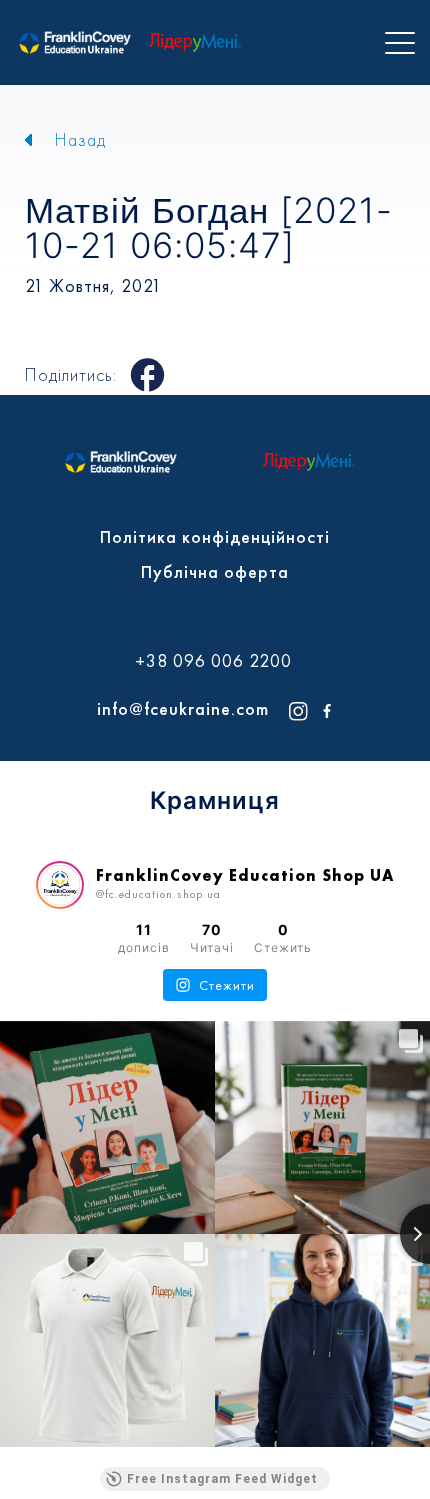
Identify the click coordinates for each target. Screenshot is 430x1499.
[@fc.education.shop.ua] (60, 885)
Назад (80, 139)
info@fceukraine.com (183, 708)
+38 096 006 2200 (213, 661)
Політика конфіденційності (215, 536)
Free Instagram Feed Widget (222, 1479)
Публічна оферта (215, 571)
